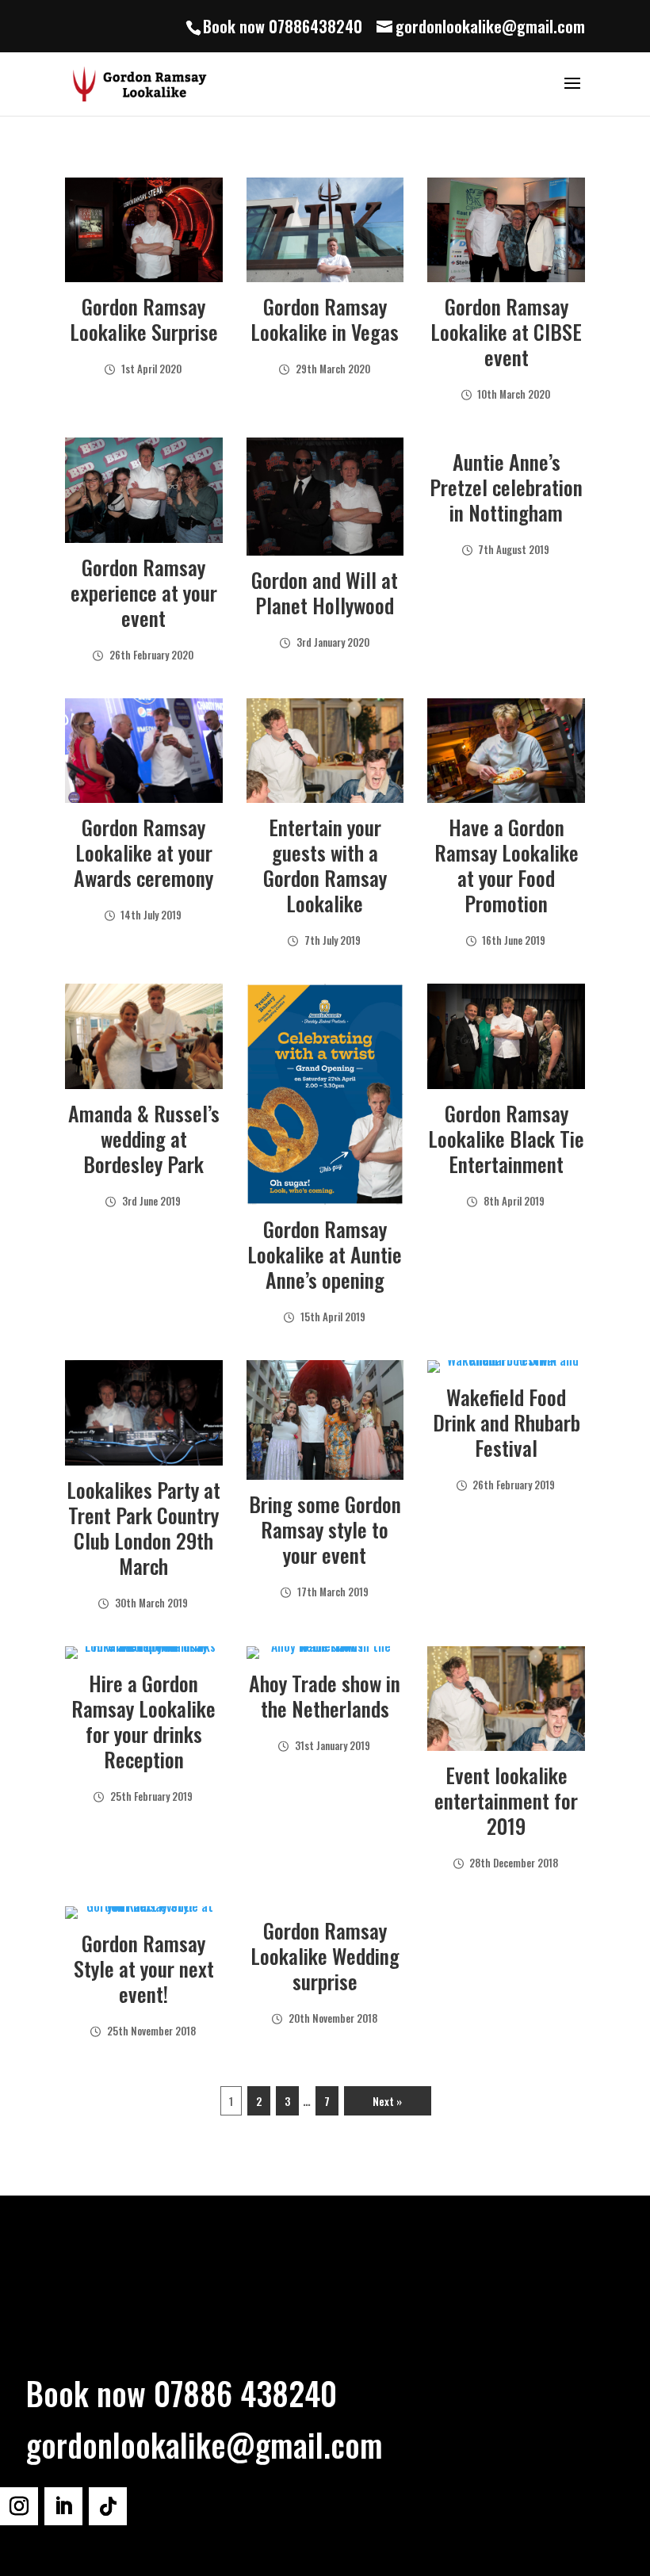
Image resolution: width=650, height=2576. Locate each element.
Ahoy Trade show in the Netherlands (325, 1696)
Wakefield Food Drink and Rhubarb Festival (507, 1422)
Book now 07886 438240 (182, 2393)
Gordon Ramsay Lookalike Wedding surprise (325, 1956)
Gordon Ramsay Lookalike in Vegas (325, 319)
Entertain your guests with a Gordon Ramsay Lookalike (325, 865)
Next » (387, 2101)
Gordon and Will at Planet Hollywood (325, 592)
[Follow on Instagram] (19, 2506)
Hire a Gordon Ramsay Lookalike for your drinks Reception (143, 1721)
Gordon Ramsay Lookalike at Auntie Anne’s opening (325, 1254)
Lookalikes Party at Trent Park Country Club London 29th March (143, 1528)
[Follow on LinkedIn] (63, 2506)
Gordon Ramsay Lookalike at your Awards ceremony (143, 852)
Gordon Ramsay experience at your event (144, 592)
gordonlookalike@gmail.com (205, 2444)
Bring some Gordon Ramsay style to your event (325, 1529)
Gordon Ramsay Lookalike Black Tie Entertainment (506, 1139)
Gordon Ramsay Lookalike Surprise (144, 319)
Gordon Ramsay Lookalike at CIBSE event (506, 332)
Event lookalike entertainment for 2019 (506, 1800)
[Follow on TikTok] (108, 2506)
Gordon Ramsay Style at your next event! (144, 1968)
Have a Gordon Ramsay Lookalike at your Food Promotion (507, 865)
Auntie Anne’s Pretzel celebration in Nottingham (506, 487)
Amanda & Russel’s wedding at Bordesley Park (144, 1139)
